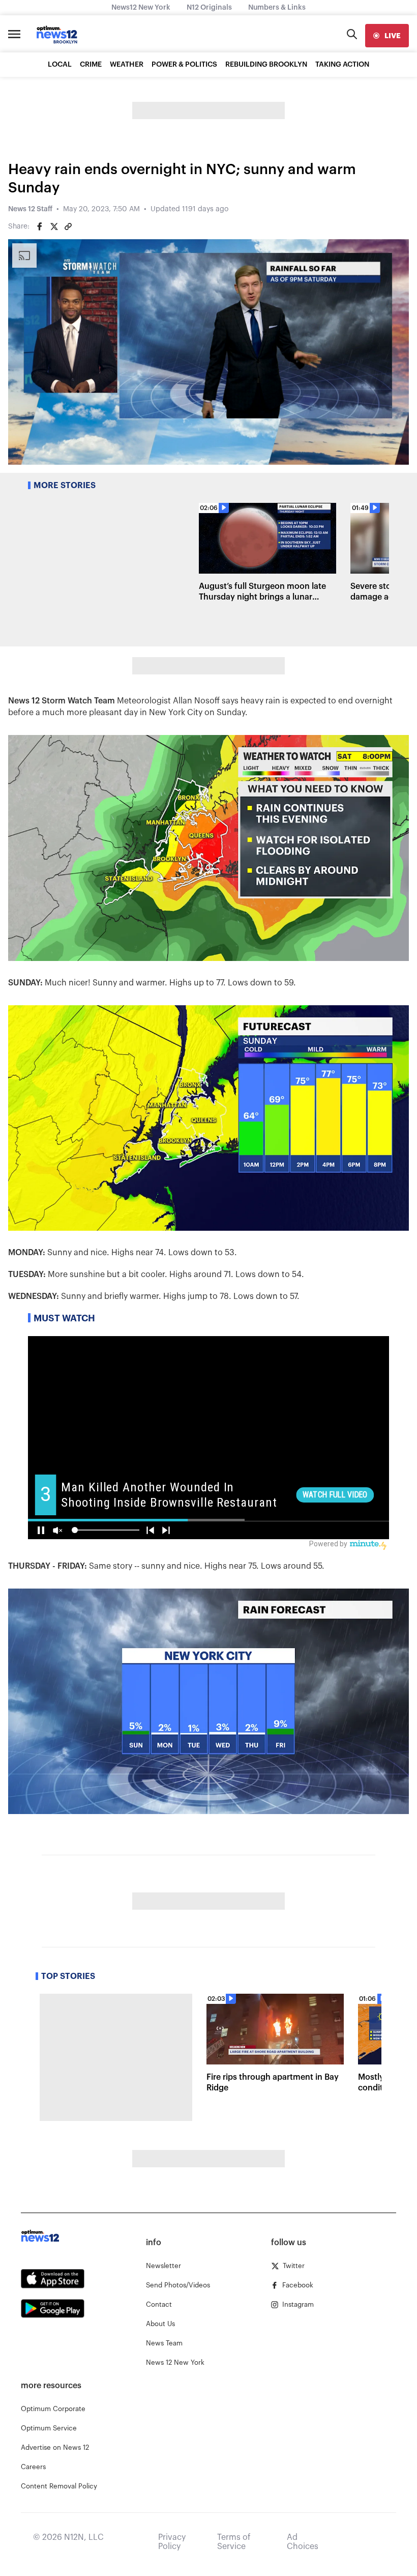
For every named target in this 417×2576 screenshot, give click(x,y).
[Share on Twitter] (54, 227)
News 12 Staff (30, 209)
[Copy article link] (68, 227)
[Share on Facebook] (40, 227)
